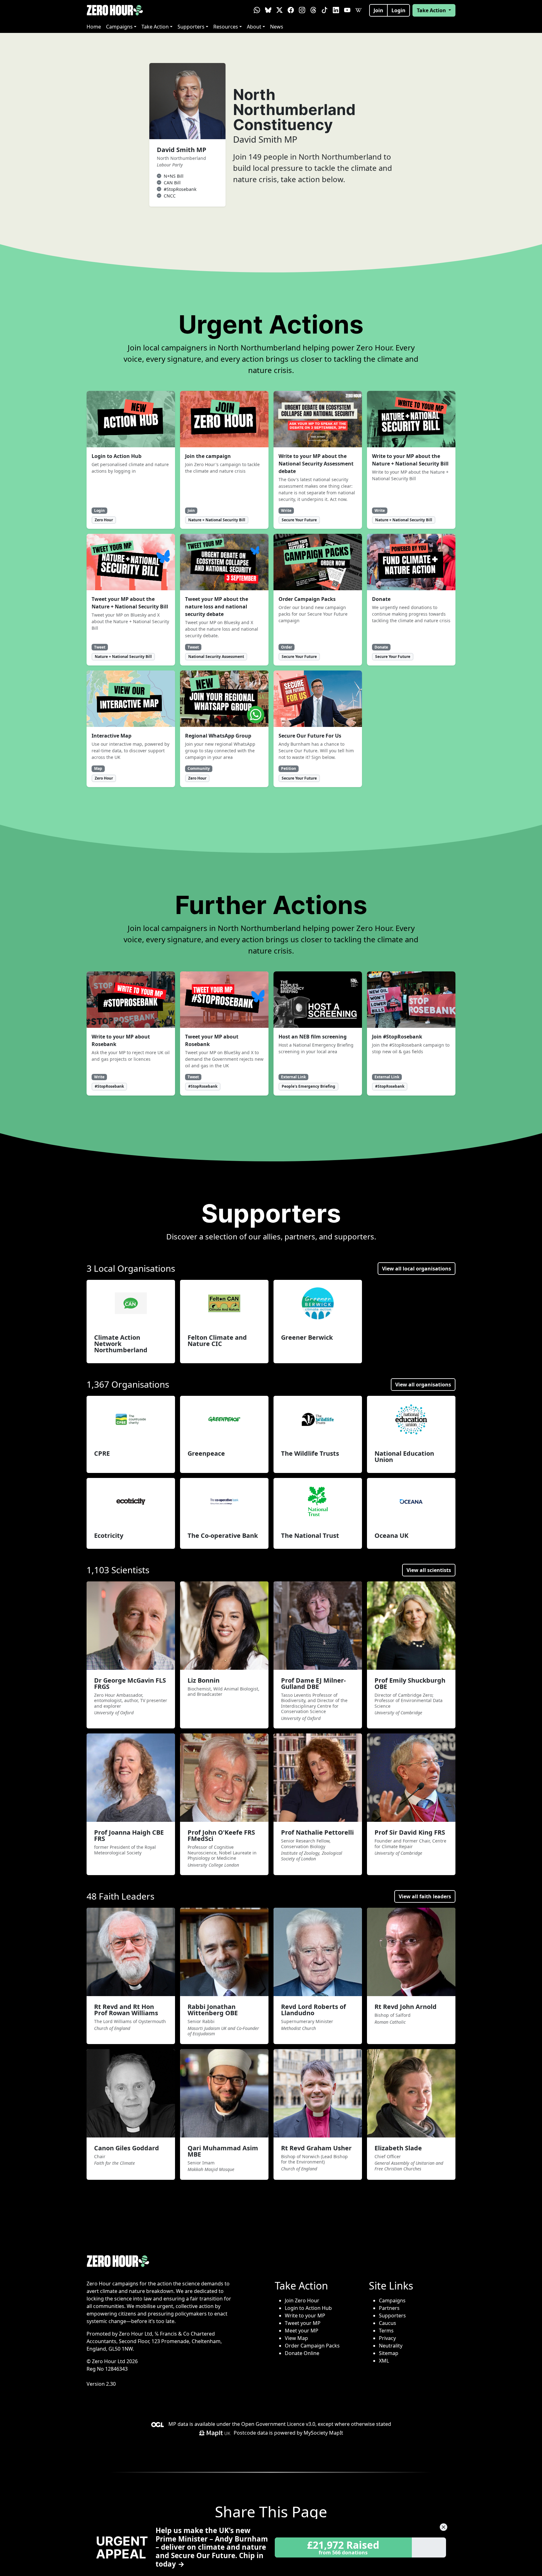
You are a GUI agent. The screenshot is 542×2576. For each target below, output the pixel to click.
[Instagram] (302, 10)
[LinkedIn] (336, 10)
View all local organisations (417, 1269)
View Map (296, 2338)
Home (94, 27)
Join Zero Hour (302, 2300)
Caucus (388, 2323)
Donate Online (302, 2353)
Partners (389, 2308)
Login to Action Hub (308, 2308)
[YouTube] (347, 10)
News (277, 27)
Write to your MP (305, 2316)
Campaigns (119, 27)
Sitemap (389, 2353)
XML (384, 2361)
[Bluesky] (268, 10)
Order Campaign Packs (312, 2346)
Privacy (387, 2338)
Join (378, 10)
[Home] (115, 10)
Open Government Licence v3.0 (278, 2424)
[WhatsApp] (257, 10)
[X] (279, 10)
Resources (226, 27)
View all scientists (429, 1570)
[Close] (444, 2527)
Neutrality (391, 2346)
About (254, 27)
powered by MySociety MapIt (309, 2433)
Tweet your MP (303, 2323)
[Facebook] (291, 10)
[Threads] (313, 10)
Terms (386, 2331)
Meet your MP (302, 2331)
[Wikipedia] (359, 10)
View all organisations (423, 1385)
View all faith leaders (425, 1896)
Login (399, 10)
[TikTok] (325, 10)
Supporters (191, 27)
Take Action (155, 27)
